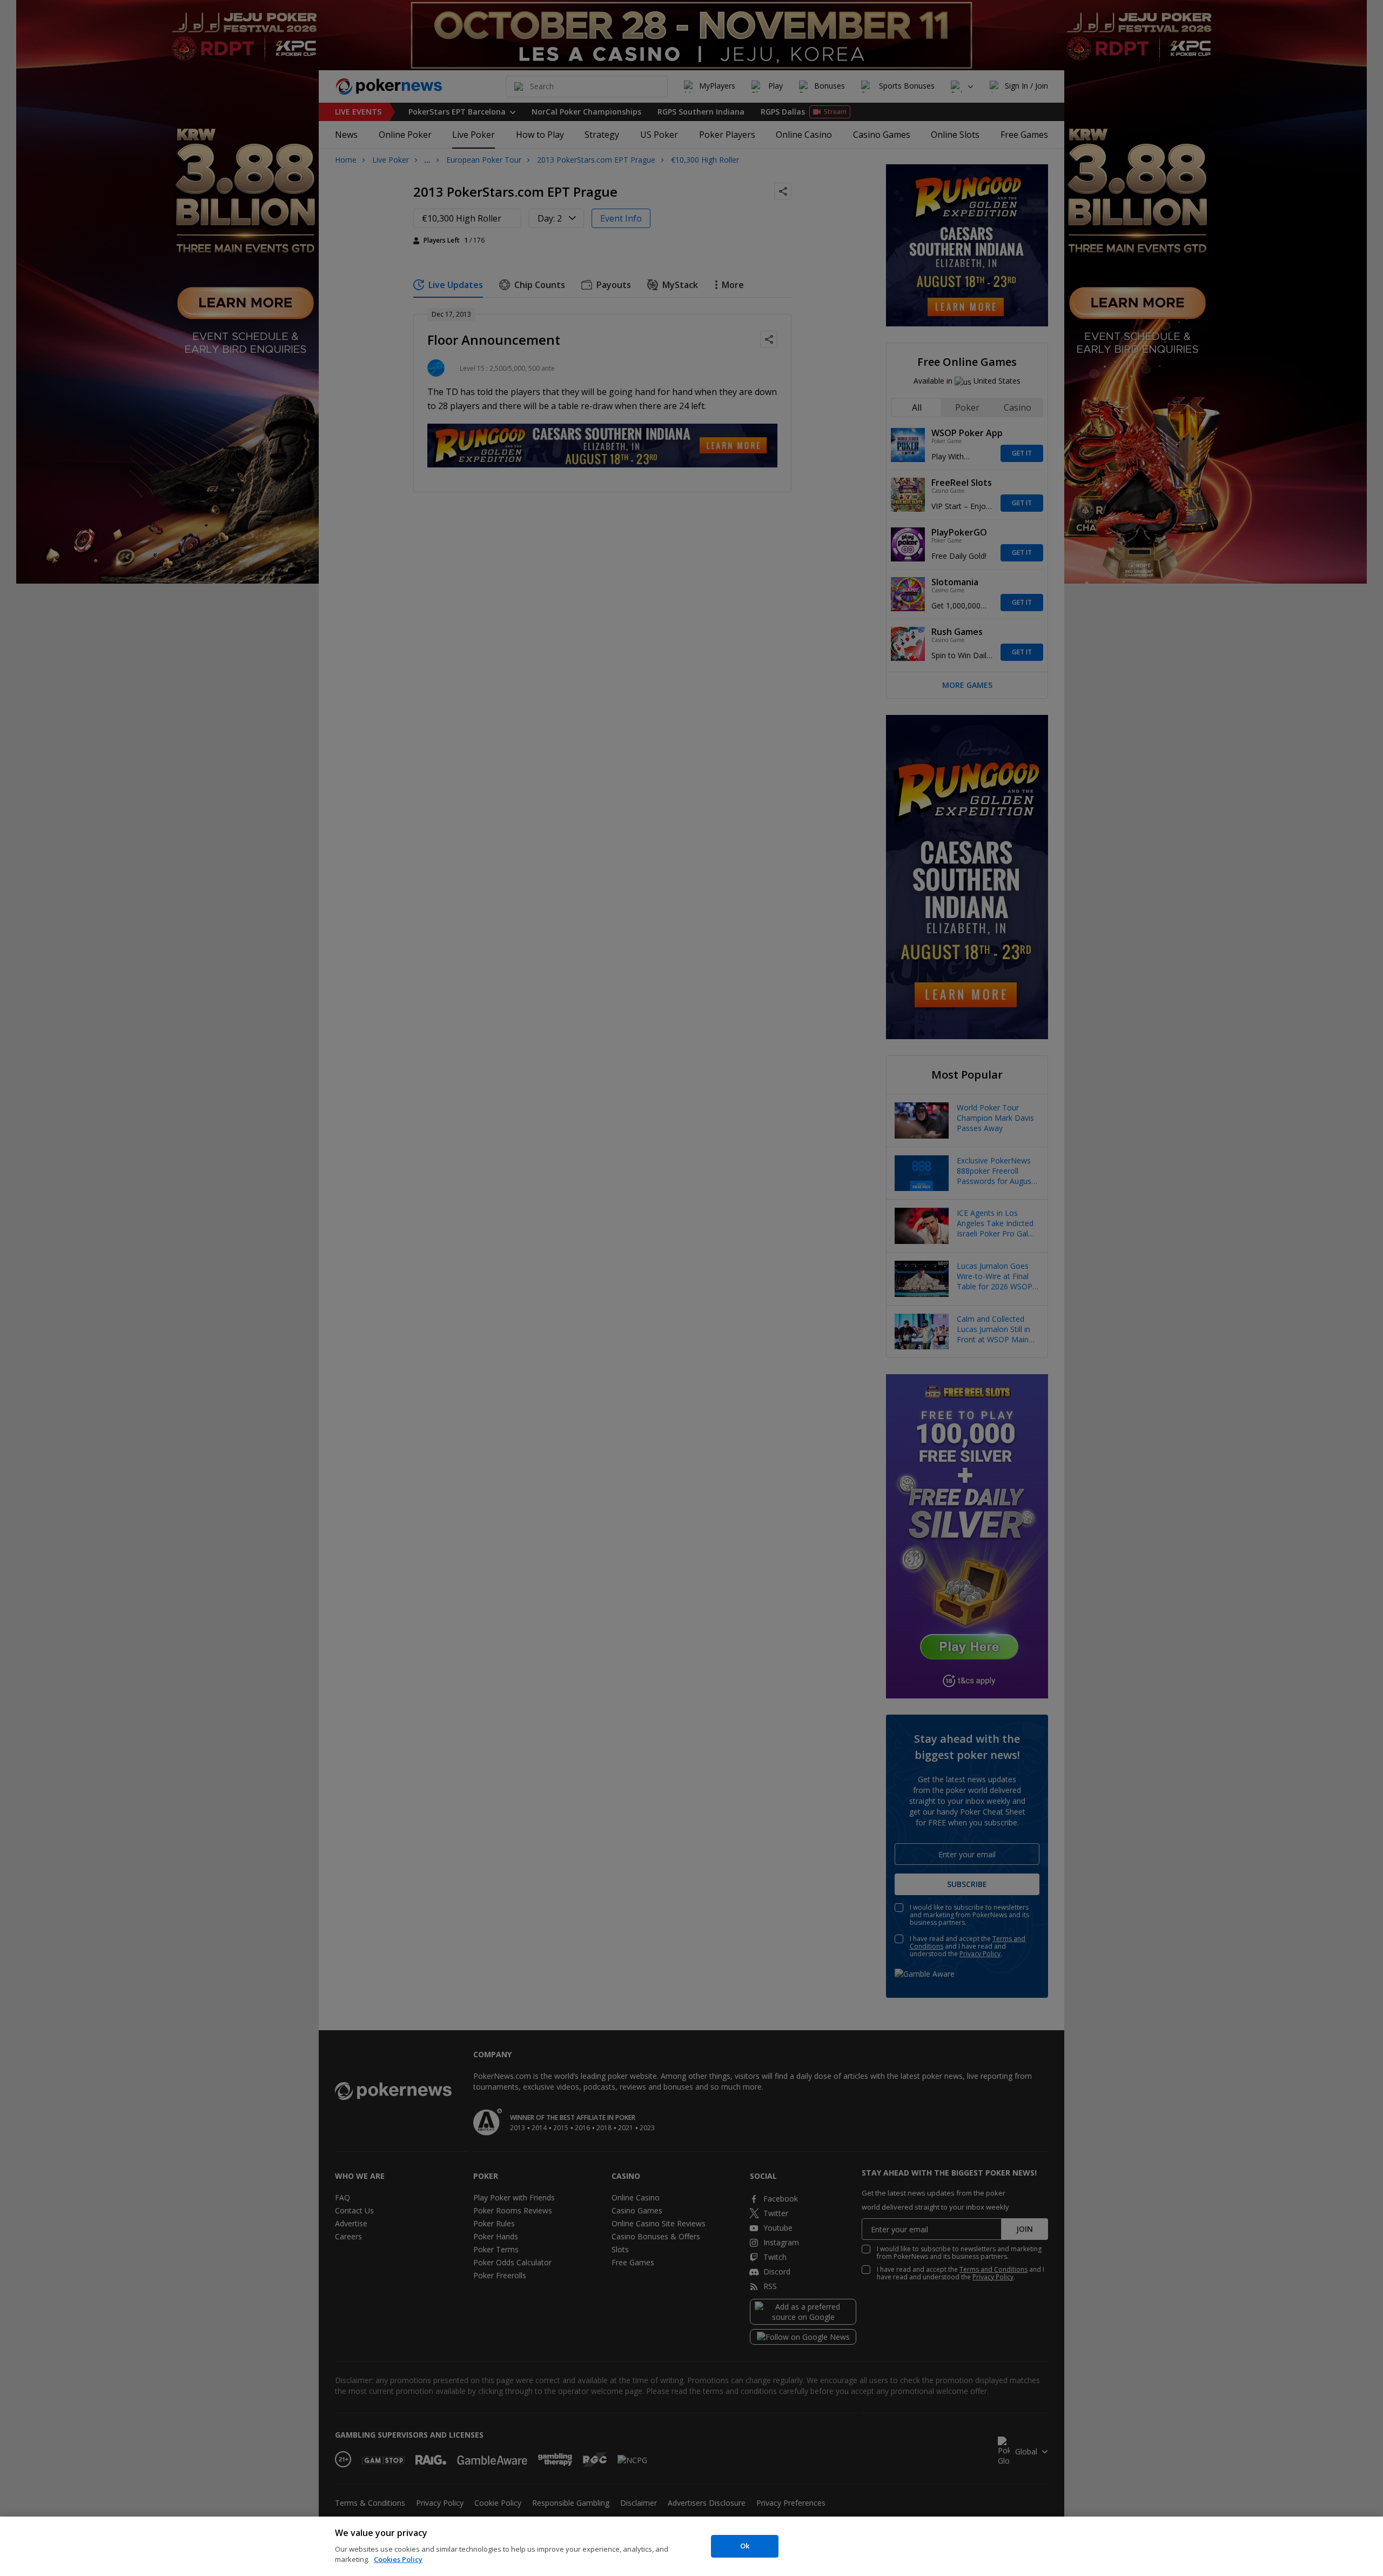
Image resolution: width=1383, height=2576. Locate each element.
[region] (691, 2546)
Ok (745, 2546)
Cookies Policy (398, 2559)
